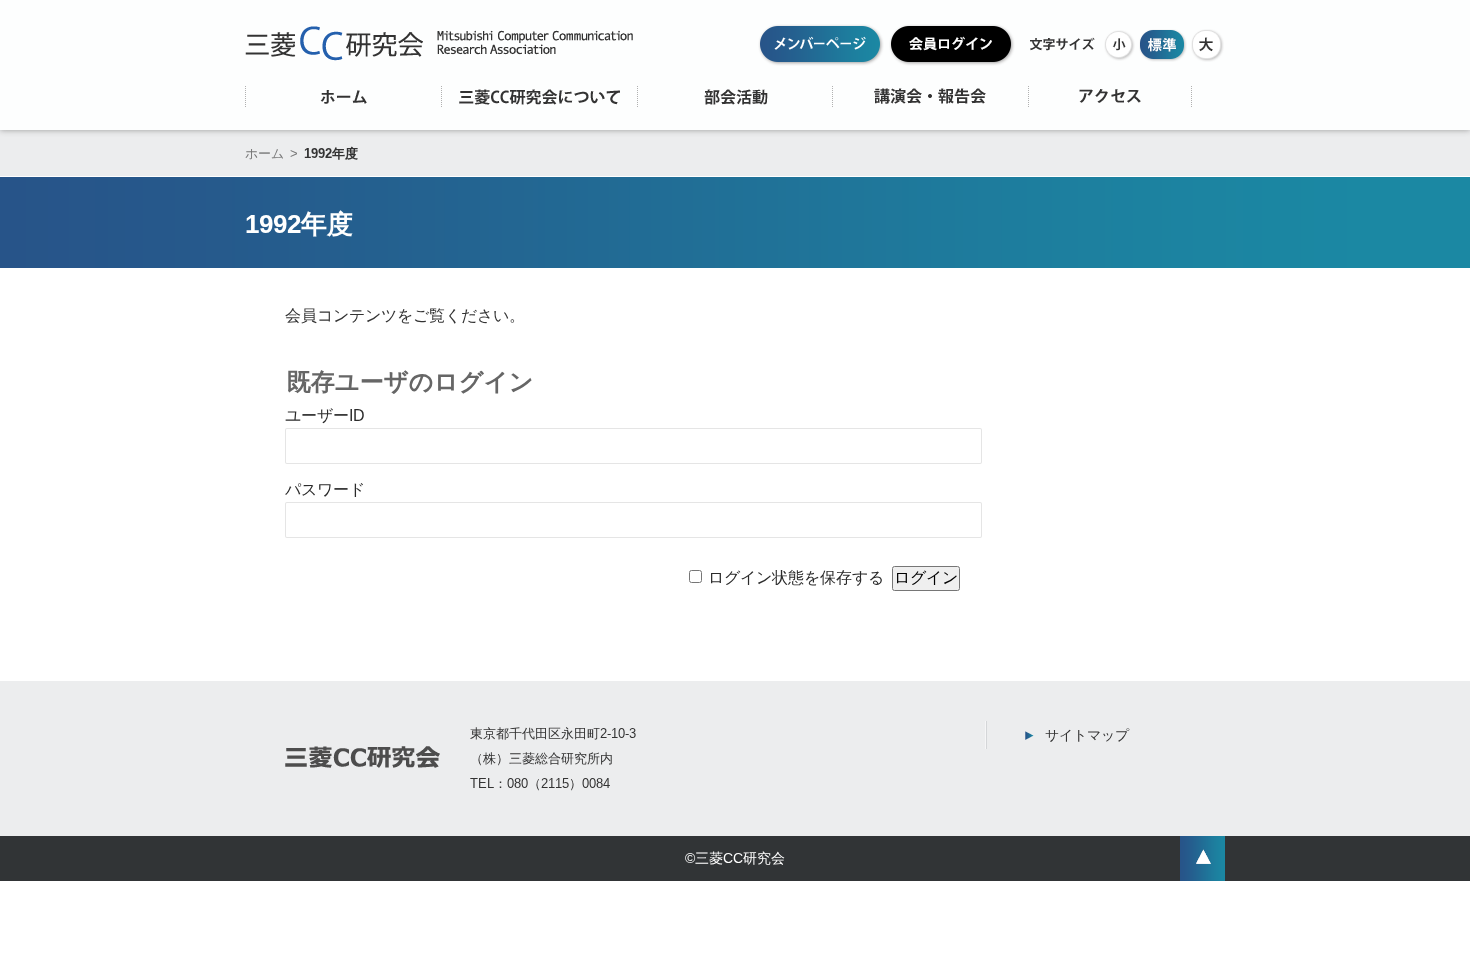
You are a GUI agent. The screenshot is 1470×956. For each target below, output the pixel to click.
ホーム (264, 153)
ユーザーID (325, 415)
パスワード (325, 489)
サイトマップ (1087, 735)
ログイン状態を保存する (796, 577)
